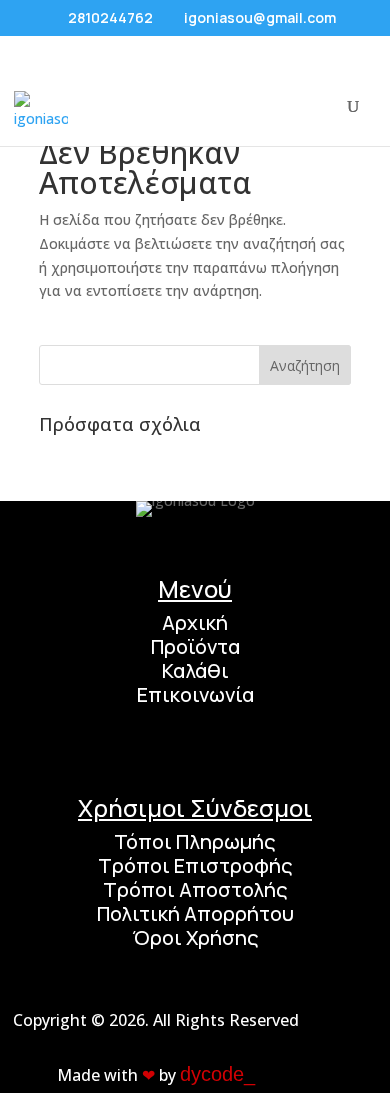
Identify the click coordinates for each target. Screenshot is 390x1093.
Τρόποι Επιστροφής (195, 865)
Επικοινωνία (195, 694)
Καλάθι (195, 670)
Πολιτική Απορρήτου (195, 913)
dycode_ (217, 1074)
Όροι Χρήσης (195, 937)
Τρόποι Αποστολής (195, 889)
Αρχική (195, 622)
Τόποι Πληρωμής (195, 841)
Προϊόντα (195, 646)
